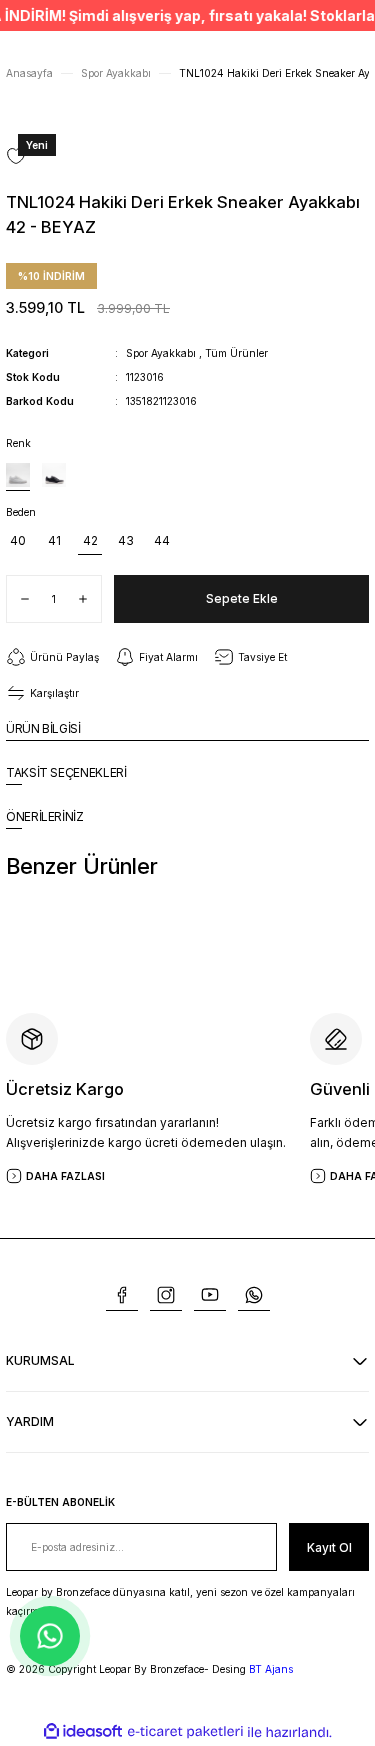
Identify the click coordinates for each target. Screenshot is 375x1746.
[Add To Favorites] (16, 156)
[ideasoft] (83, 1732)
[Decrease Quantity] (18, 599)
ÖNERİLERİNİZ (45, 816)
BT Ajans (271, 1669)
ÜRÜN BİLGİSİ (43, 728)
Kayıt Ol (329, 1547)
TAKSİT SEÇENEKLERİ (66, 772)
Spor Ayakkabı (161, 353)
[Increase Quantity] (90, 599)
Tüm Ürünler (236, 353)
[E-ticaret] (185, 1731)
